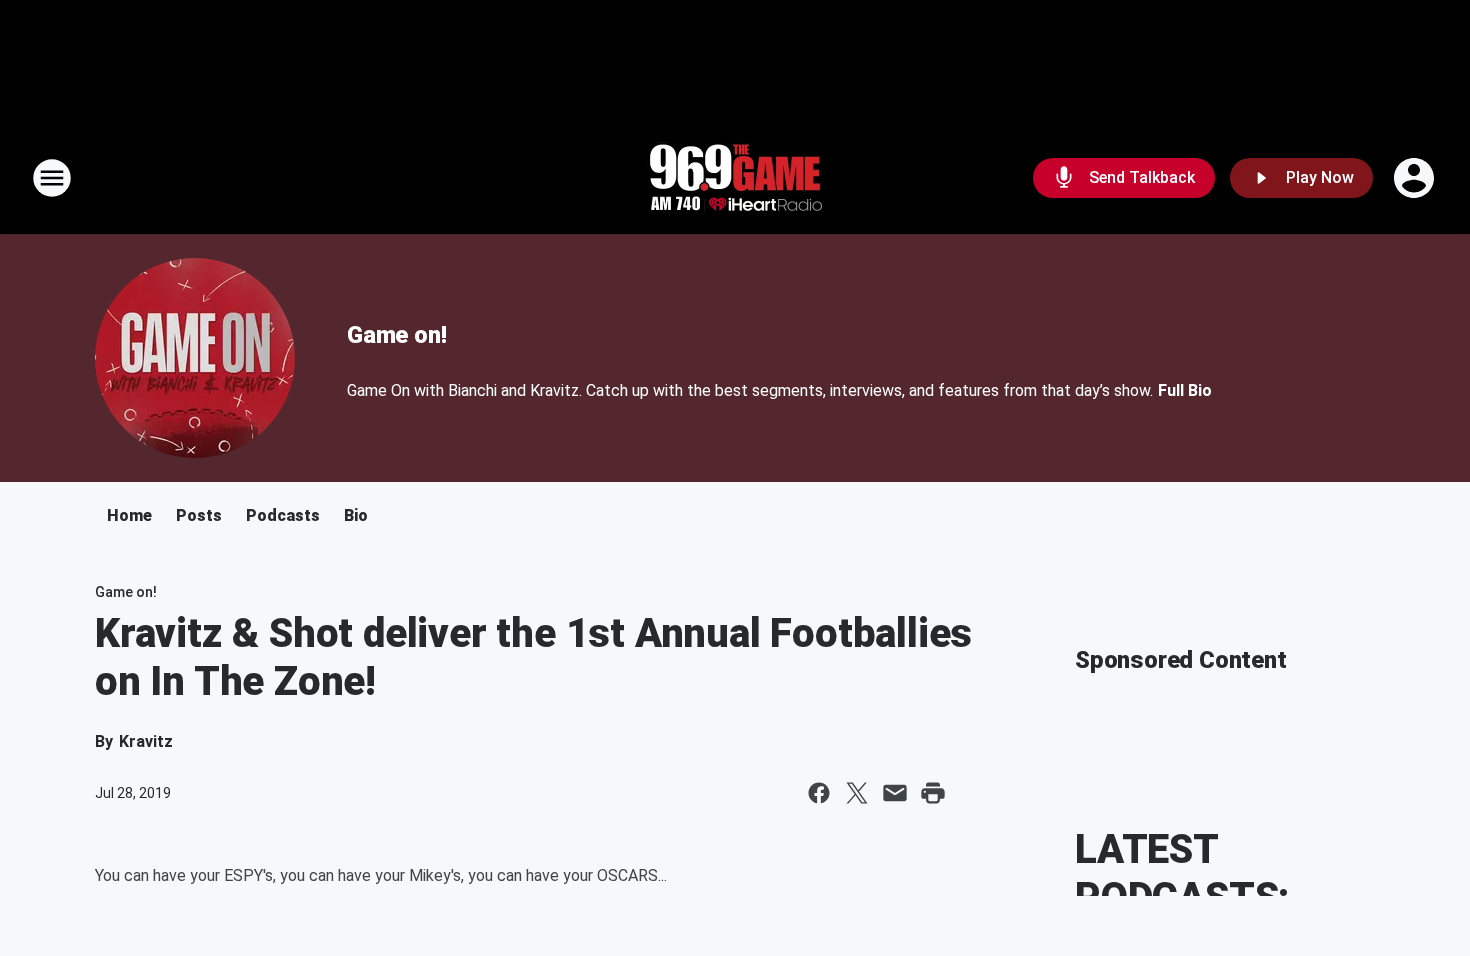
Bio (356, 515)
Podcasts (283, 515)
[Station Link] (735, 178)
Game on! (396, 335)
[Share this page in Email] (895, 793)
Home (129, 515)
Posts (199, 515)
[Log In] (1416, 178)
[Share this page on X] (857, 793)
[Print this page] (933, 793)
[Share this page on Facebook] (819, 793)
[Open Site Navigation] (52, 178)
